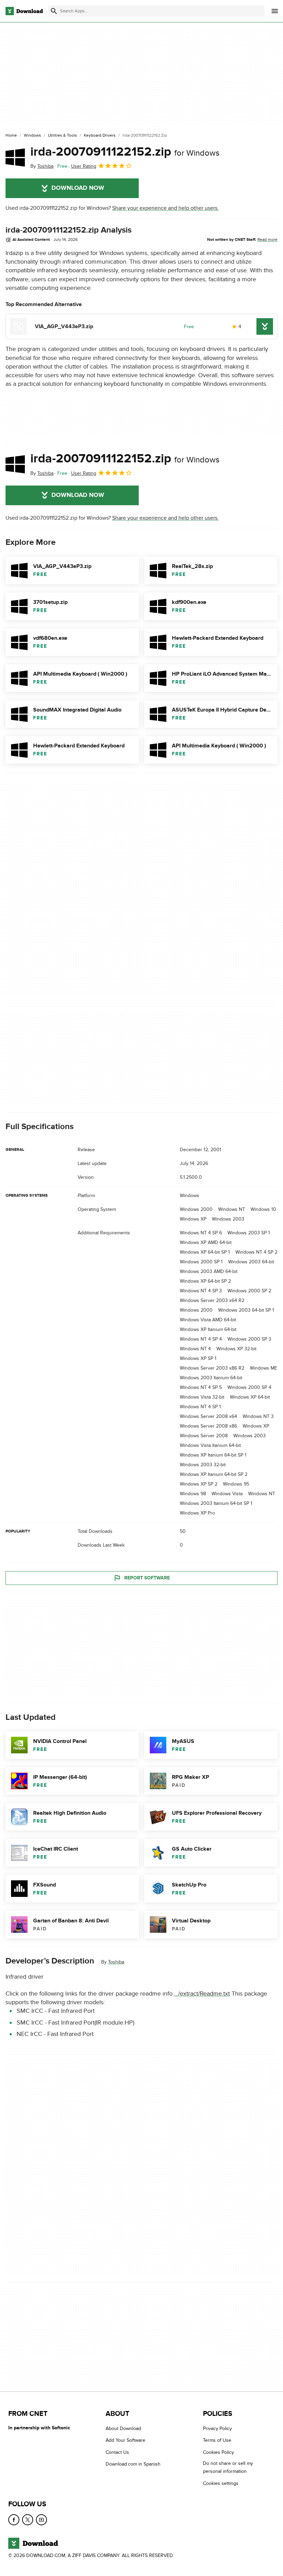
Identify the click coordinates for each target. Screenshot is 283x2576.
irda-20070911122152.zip (125, 152)
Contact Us (117, 2452)
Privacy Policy (217, 2428)
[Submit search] (54, 11)
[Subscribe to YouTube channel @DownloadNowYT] (41, 2520)
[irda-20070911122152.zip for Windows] (15, 157)
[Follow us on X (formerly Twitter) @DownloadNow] (28, 2520)
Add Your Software (125, 2440)
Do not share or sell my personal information (228, 2467)
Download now (78, 188)
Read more (267, 239)
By (42, 166)
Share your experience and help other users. (165, 208)
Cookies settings (221, 2483)
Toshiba (116, 1962)
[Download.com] (24, 11)
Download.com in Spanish (133, 2464)
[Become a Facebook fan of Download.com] (14, 2520)
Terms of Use (217, 2440)
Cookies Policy (218, 2452)
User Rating (84, 166)
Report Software (147, 1578)
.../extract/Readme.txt (202, 1994)
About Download (123, 2428)
